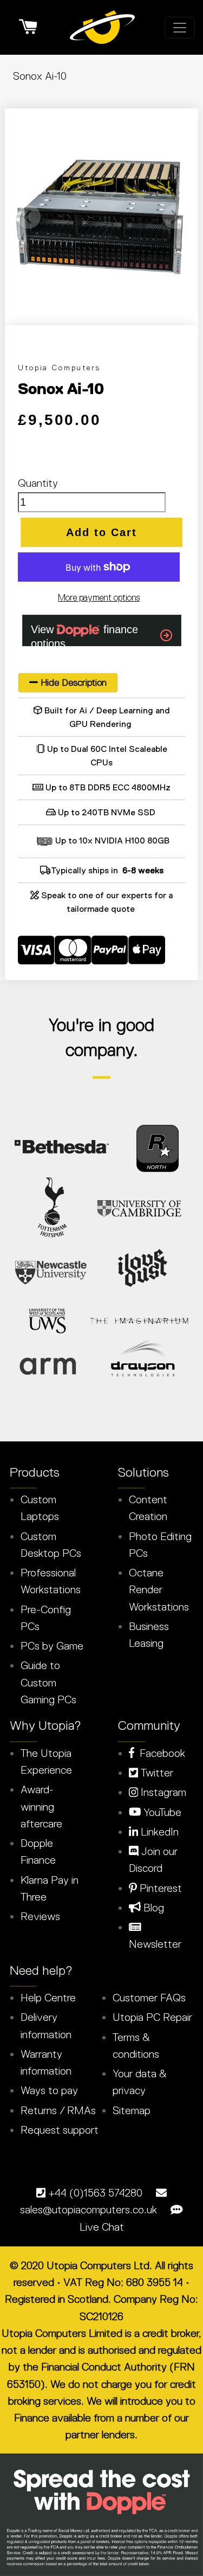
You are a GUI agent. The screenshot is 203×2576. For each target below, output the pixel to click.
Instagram (162, 1792)
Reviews (40, 1916)
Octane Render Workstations (159, 1590)
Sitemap (132, 2110)
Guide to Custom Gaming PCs (48, 1682)
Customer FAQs (149, 1998)
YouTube (161, 1812)
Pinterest (159, 1888)
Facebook (160, 1753)
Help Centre (48, 1998)
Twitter (156, 1773)
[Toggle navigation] (180, 28)
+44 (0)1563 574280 (95, 2193)
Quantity (38, 483)
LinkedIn (158, 1832)
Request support (60, 2130)
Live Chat (102, 2227)
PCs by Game (52, 1646)
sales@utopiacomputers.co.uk (89, 2210)
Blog (152, 1908)
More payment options (99, 597)
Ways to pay (49, 2090)
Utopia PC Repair (152, 2017)
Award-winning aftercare (41, 1807)
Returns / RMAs (58, 2110)
